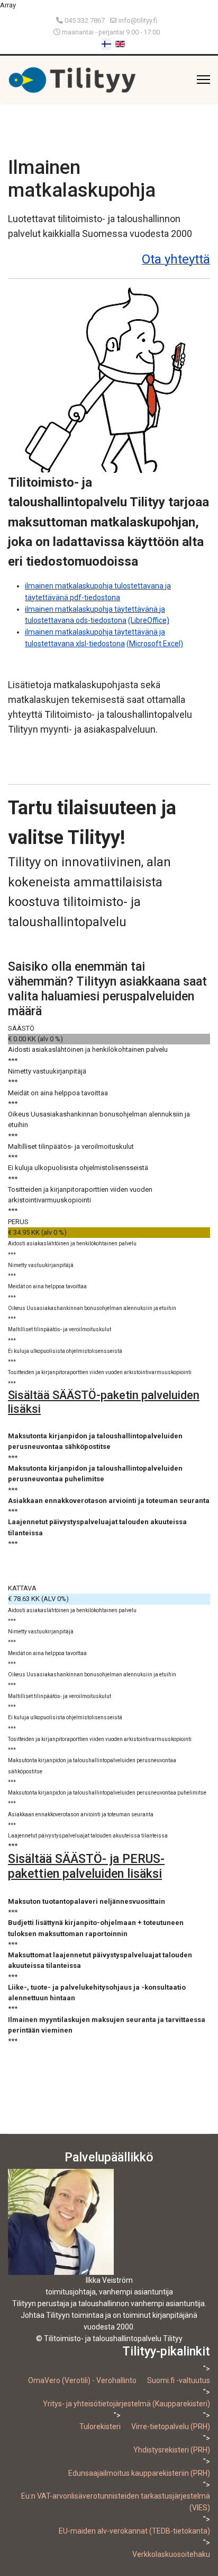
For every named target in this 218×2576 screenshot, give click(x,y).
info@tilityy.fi (138, 20)
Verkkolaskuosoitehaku (171, 2554)
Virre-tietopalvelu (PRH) (171, 2426)
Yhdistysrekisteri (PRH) (172, 2450)
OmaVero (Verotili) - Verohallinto (82, 2380)
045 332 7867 (85, 20)
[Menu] (203, 80)
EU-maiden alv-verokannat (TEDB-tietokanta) (134, 2531)
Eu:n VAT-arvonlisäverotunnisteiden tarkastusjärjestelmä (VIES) (116, 2502)
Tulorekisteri (100, 2426)
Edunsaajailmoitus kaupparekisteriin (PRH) (139, 2473)
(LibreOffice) (149, 620)
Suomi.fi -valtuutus (179, 2380)
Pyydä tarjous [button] (69, 1566)
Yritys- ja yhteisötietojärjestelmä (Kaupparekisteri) (126, 2404)
